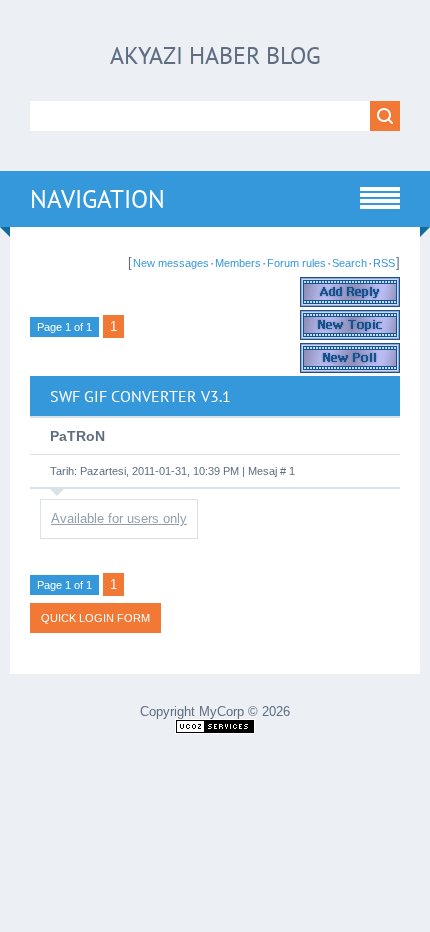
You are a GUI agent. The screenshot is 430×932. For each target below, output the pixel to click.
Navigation (97, 199)
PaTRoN (77, 436)
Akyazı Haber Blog (215, 55)
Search (349, 263)
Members (238, 263)
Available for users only (119, 518)
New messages (171, 263)
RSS (384, 263)
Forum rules (296, 263)
